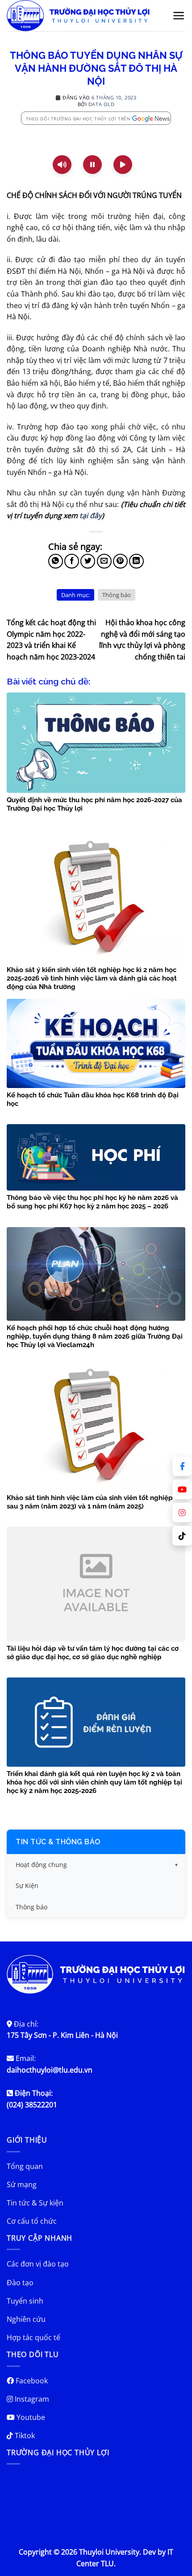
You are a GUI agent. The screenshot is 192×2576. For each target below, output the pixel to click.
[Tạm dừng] (92, 165)
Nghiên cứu (26, 2319)
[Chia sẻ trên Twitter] (88, 561)
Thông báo (117, 595)
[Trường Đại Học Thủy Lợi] (84, 16)
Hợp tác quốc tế (33, 2337)
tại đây (91, 515)
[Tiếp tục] (123, 165)
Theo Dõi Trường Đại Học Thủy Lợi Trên (78, 119)
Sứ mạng (22, 2184)
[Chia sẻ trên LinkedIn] (136, 561)
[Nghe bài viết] (62, 165)
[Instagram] (182, 1513)
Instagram (31, 2399)
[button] (179, 16)
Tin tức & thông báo (58, 1842)
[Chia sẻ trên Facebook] (72, 561)
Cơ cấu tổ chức (32, 2221)
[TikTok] (182, 1536)
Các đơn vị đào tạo (38, 2264)
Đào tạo (20, 2283)
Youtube (30, 2417)
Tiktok (24, 2436)
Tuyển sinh (25, 2301)
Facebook (31, 2381)
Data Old (101, 104)
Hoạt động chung (41, 1865)
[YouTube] (182, 1489)
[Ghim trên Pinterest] (120, 561)
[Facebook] (182, 1466)
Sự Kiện (27, 1886)
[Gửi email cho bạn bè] (104, 561)
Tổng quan (25, 2166)
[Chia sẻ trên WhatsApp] (56, 561)
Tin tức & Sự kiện (35, 2203)
